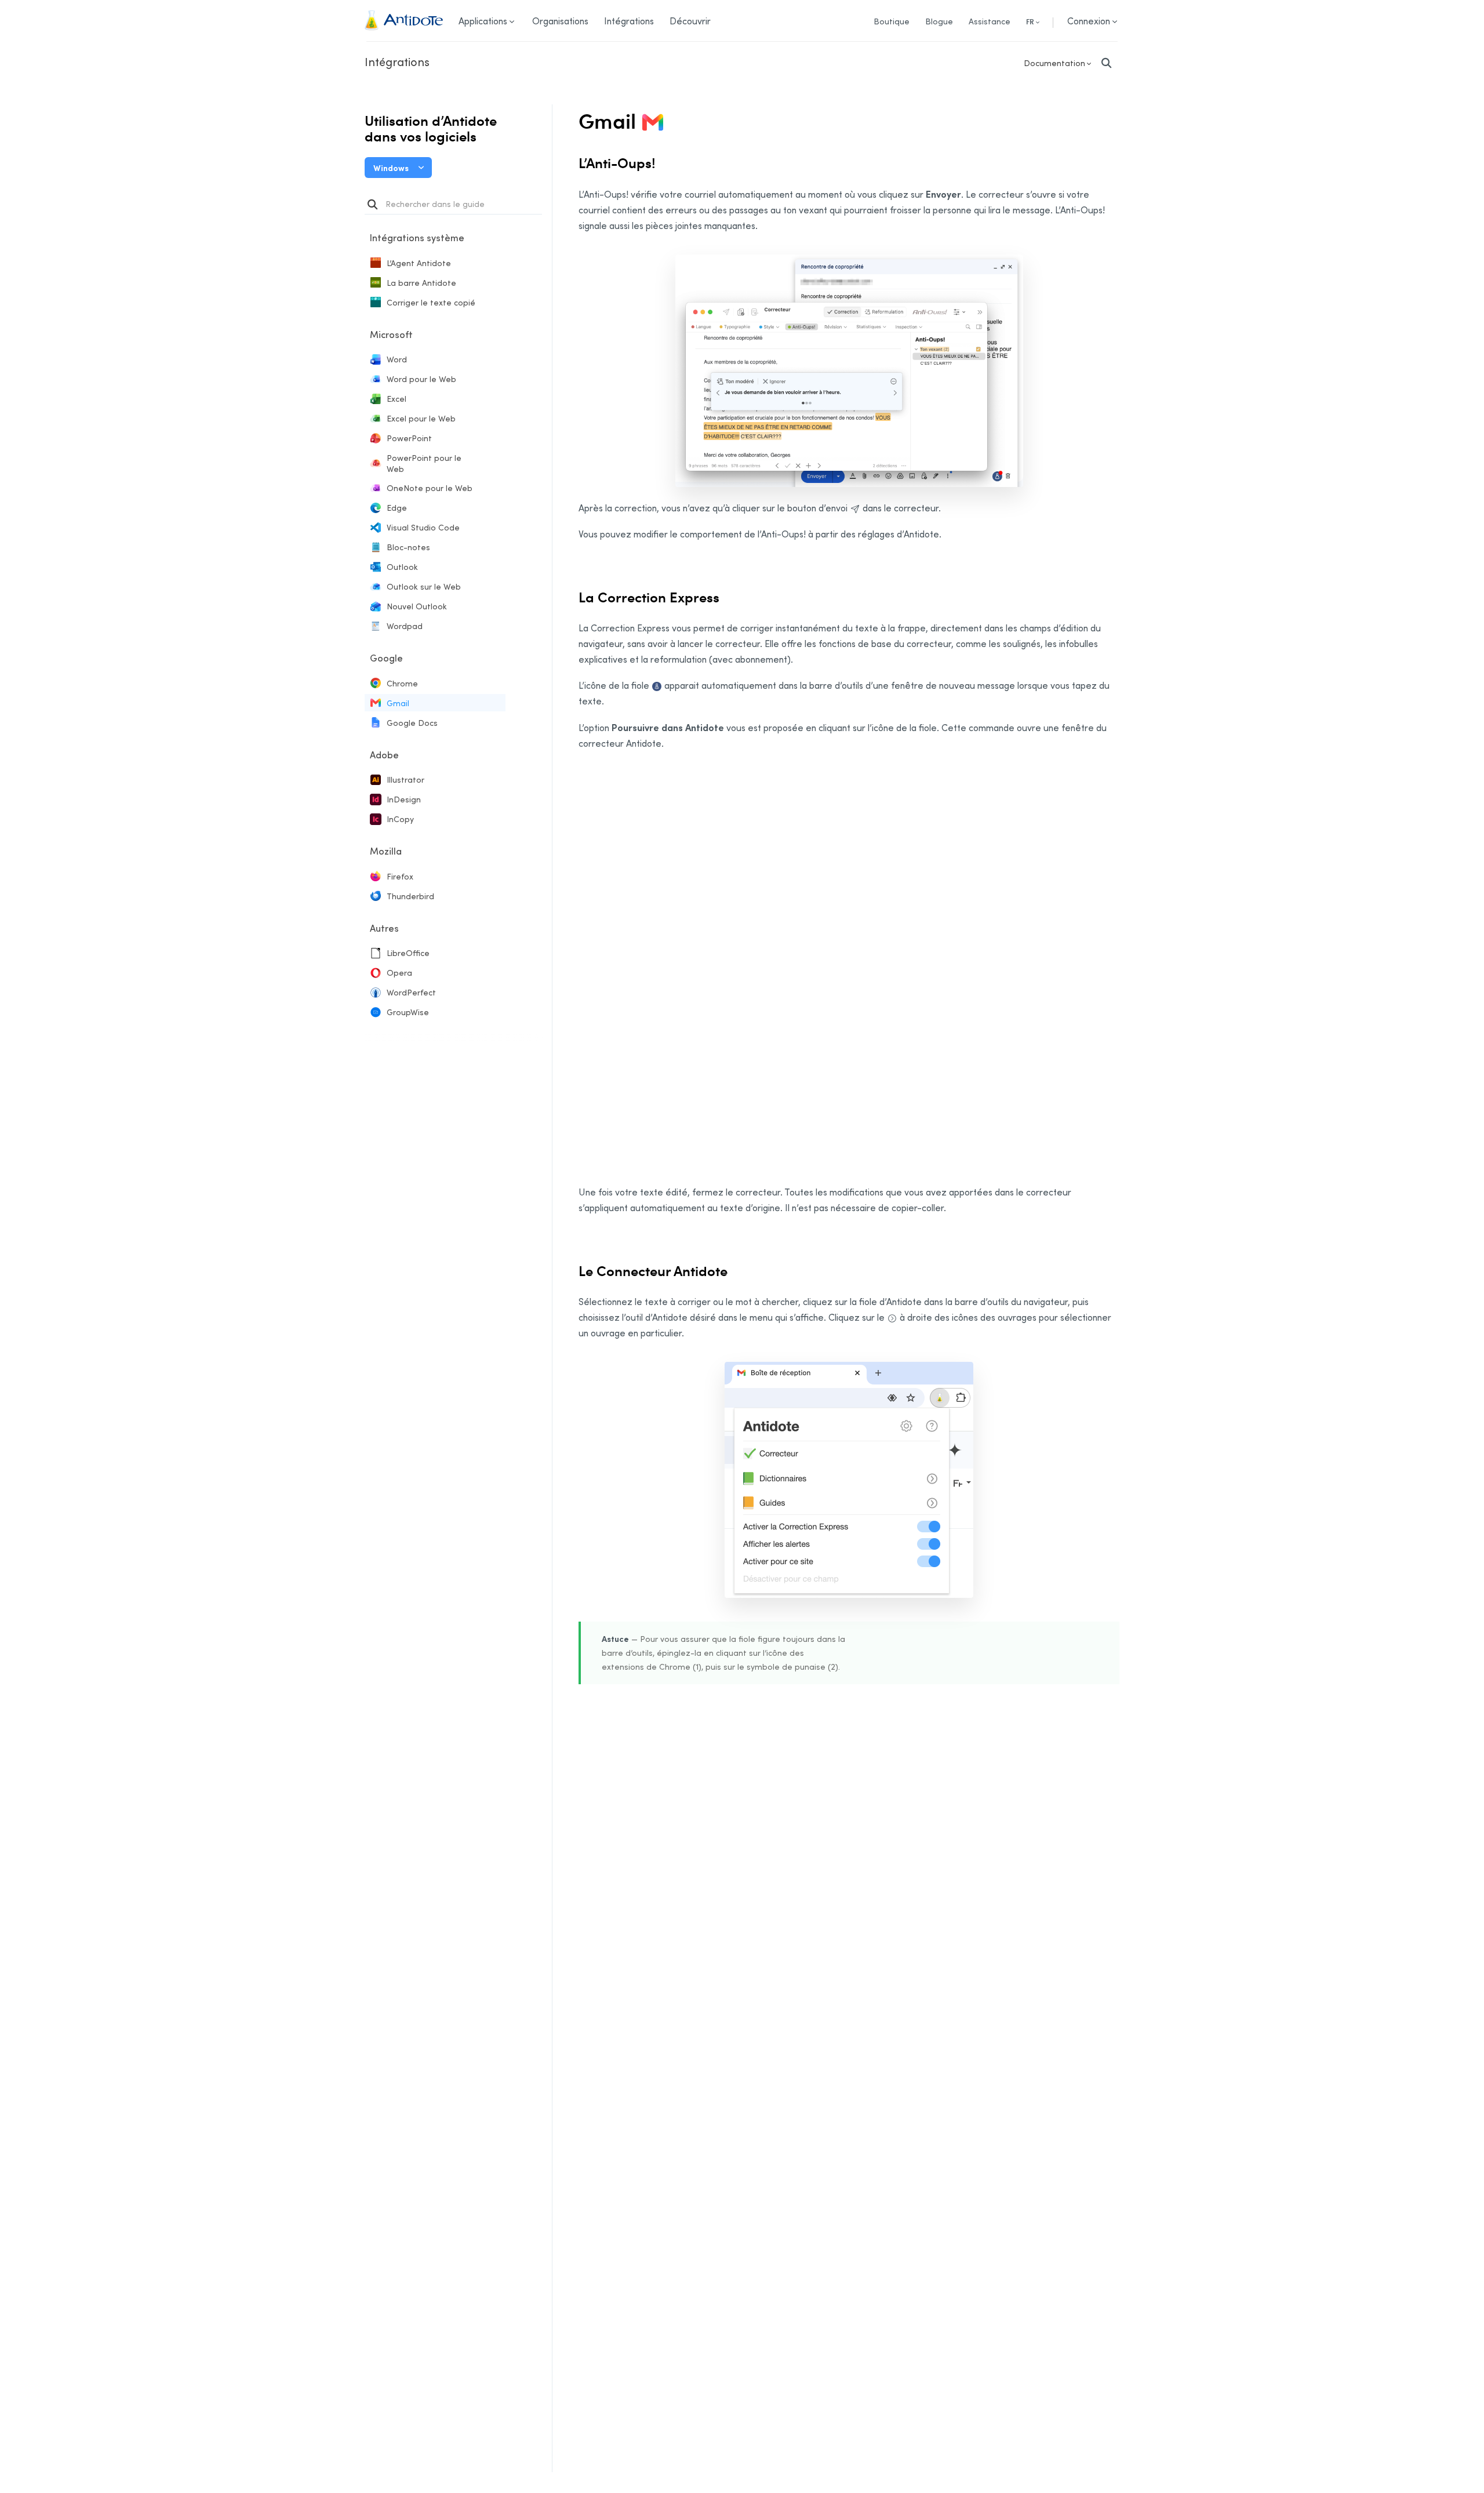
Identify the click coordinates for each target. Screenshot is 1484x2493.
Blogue (939, 21)
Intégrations (397, 61)
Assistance (990, 21)
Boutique (892, 21)
